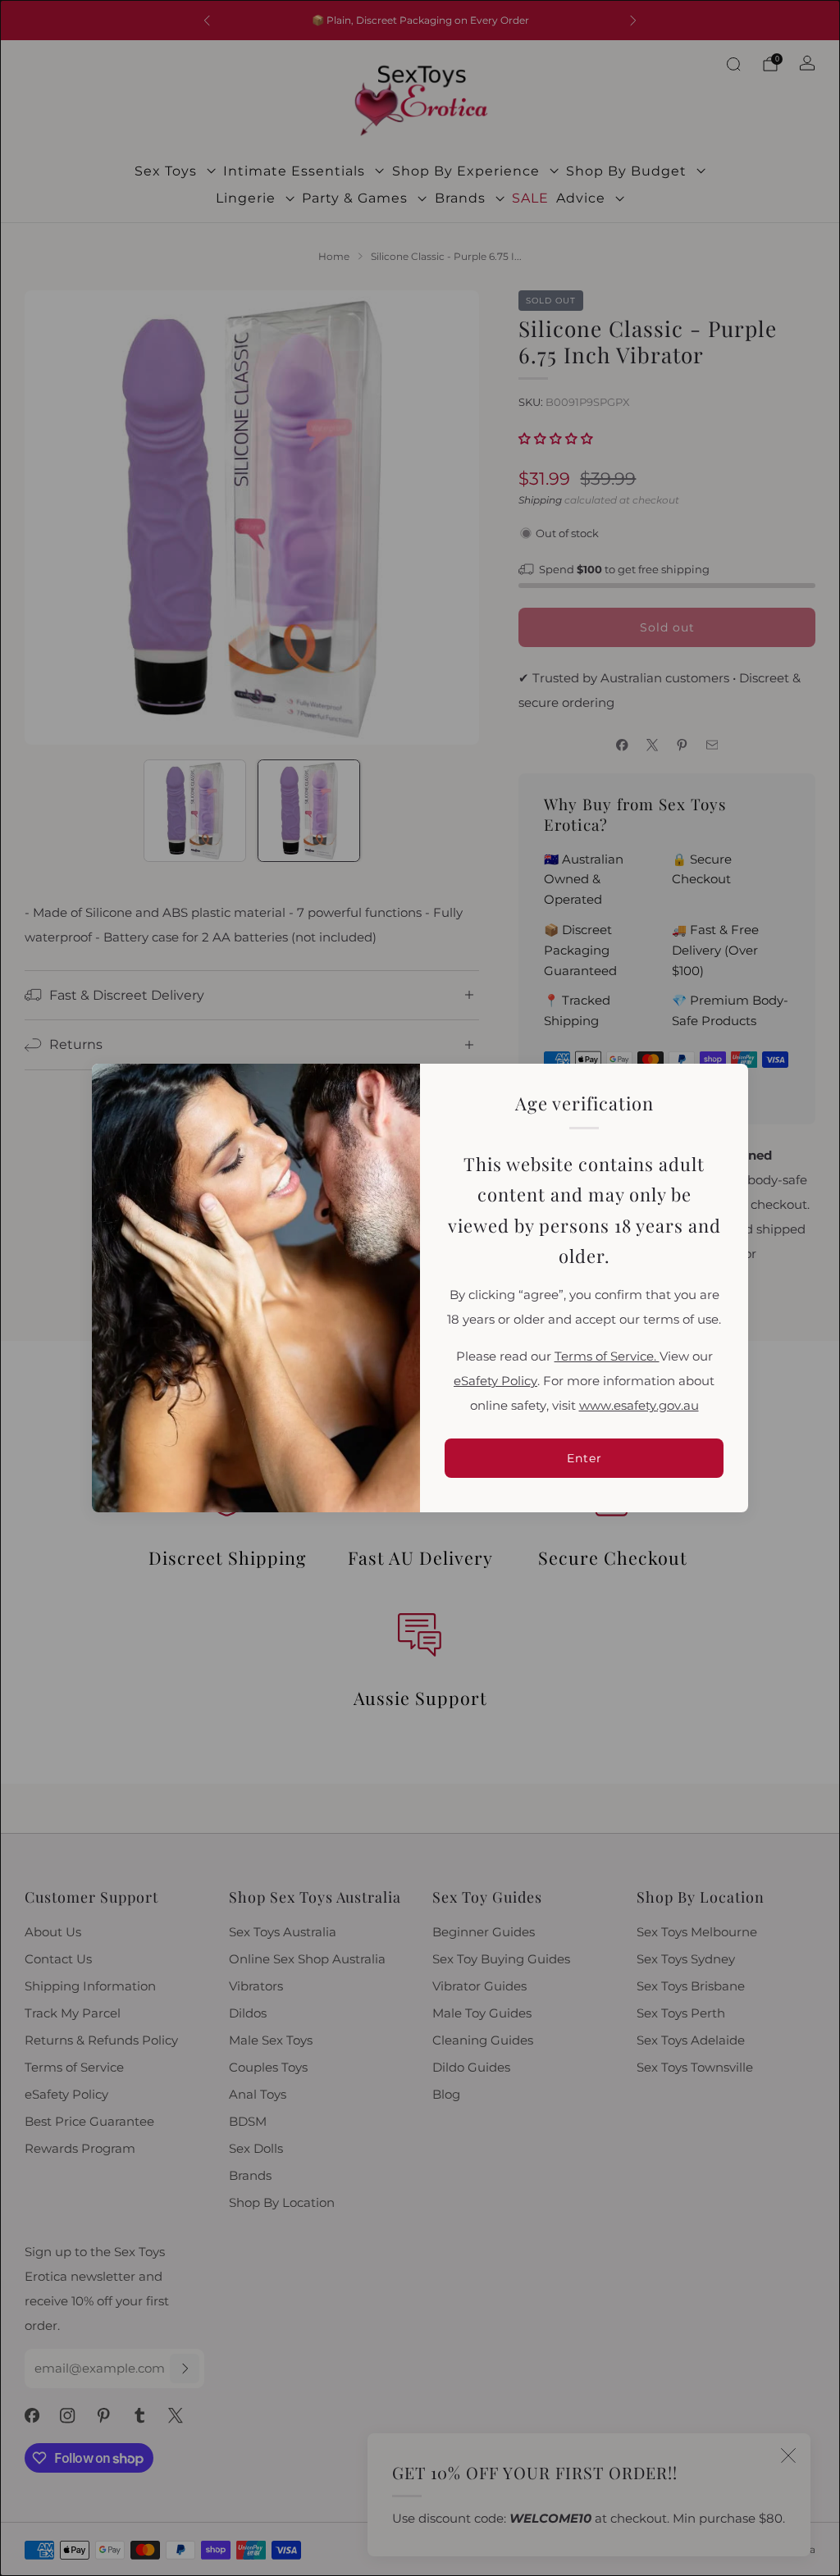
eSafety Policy (495, 1381)
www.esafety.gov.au (639, 1406)
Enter (584, 1458)
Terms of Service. (607, 1356)
